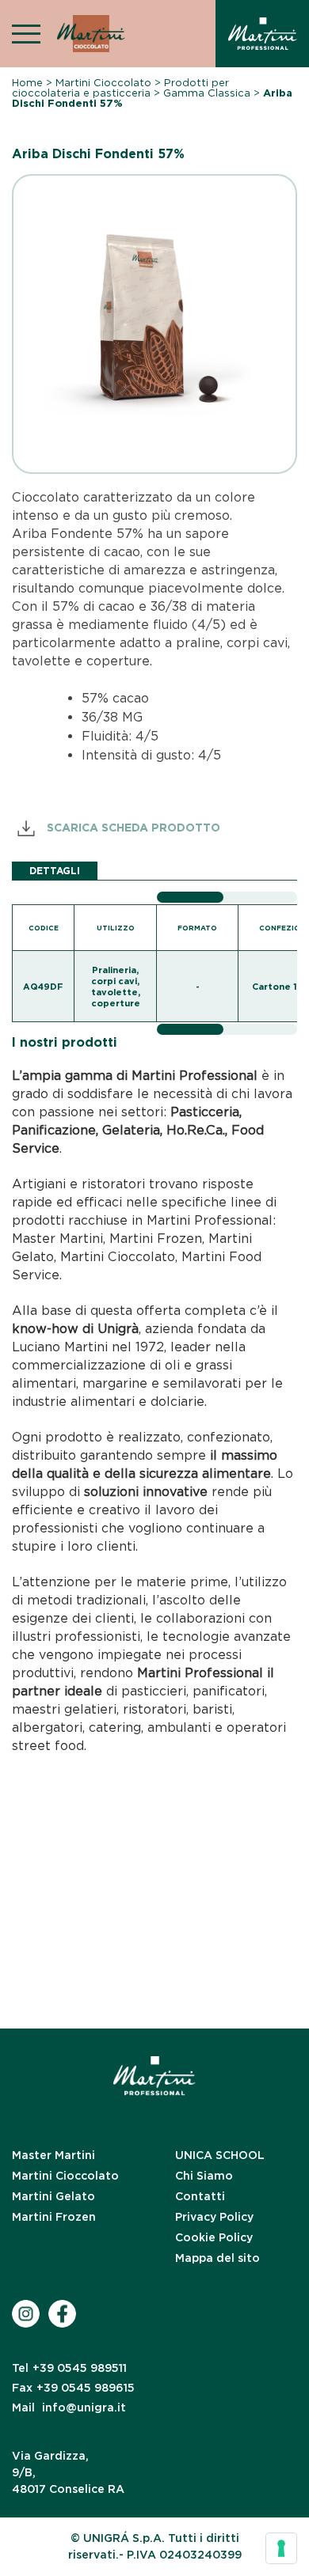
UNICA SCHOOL (220, 2155)
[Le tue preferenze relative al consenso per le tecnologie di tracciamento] (281, 2548)
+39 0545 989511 (69, 2368)
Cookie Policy (214, 2237)
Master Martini (53, 2155)
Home (27, 83)
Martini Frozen (54, 2217)
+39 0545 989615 (73, 2388)
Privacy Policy (214, 2217)
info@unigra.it (69, 2407)
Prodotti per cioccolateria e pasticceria (120, 88)
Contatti (200, 2196)
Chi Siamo (204, 2176)
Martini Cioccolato (103, 83)
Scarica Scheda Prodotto (132, 828)
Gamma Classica (207, 93)
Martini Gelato (53, 2196)
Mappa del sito (217, 2258)
